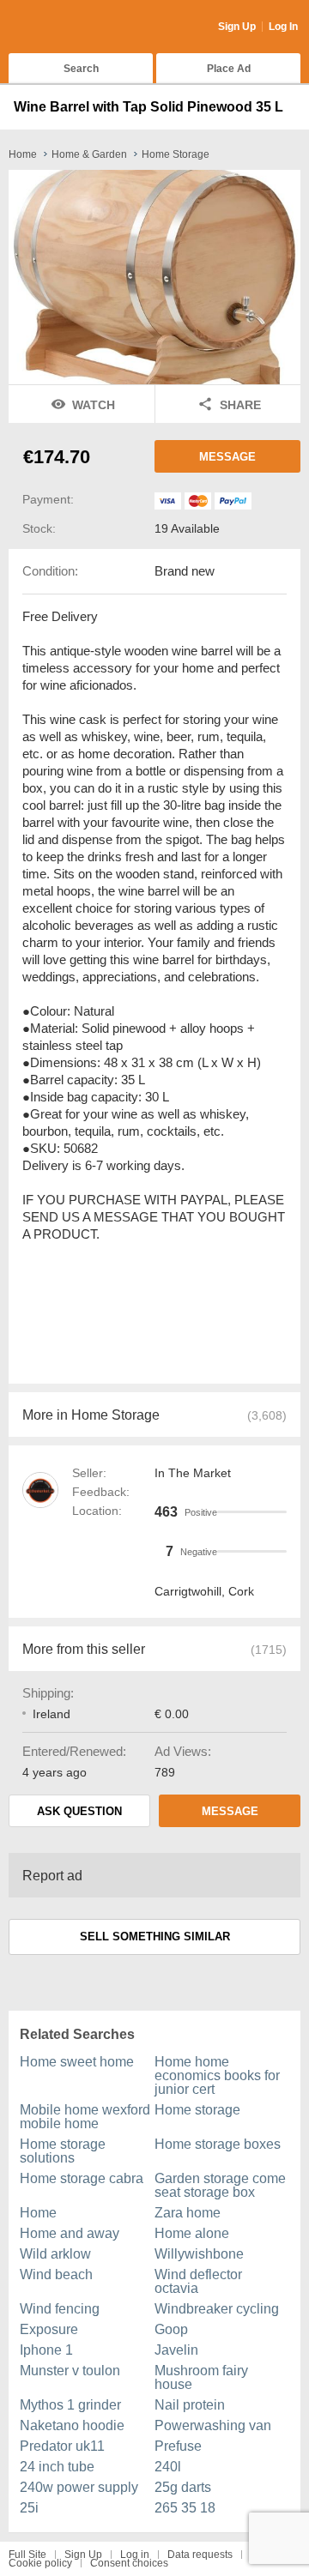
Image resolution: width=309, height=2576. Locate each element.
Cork (241, 1591)
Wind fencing (60, 2309)
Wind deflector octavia (198, 2281)
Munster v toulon (70, 2371)
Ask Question (79, 1811)
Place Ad (229, 69)
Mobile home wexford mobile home (85, 2117)
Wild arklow (55, 2254)
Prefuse (178, 2446)
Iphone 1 (46, 2350)
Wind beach (56, 2274)
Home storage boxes (218, 2144)
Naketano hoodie (72, 2425)
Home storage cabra (82, 2178)
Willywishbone (199, 2254)
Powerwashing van (213, 2425)
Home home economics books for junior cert (217, 2075)
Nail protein (190, 2405)
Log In (283, 27)
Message (227, 457)
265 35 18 (185, 2508)
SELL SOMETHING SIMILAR (155, 1937)
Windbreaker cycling (217, 2309)
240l (168, 2467)
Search (81, 69)
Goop (171, 2329)
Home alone (192, 2233)
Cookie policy (40, 2563)
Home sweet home (77, 2062)
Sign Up (237, 27)
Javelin (176, 2350)
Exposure (49, 2329)
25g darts (183, 2487)
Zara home (188, 2213)
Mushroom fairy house (201, 2377)
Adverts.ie (76, 27)
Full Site (27, 2555)
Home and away (70, 2233)
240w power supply (79, 2487)
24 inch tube (57, 2467)
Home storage (197, 2110)
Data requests (200, 2555)
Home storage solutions (63, 2151)
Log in (135, 2555)
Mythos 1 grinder (70, 2405)
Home (38, 2213)
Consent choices (129, 2563)
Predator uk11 (62, 2446)
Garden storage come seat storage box (220, 2185)
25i (29, 2508)
